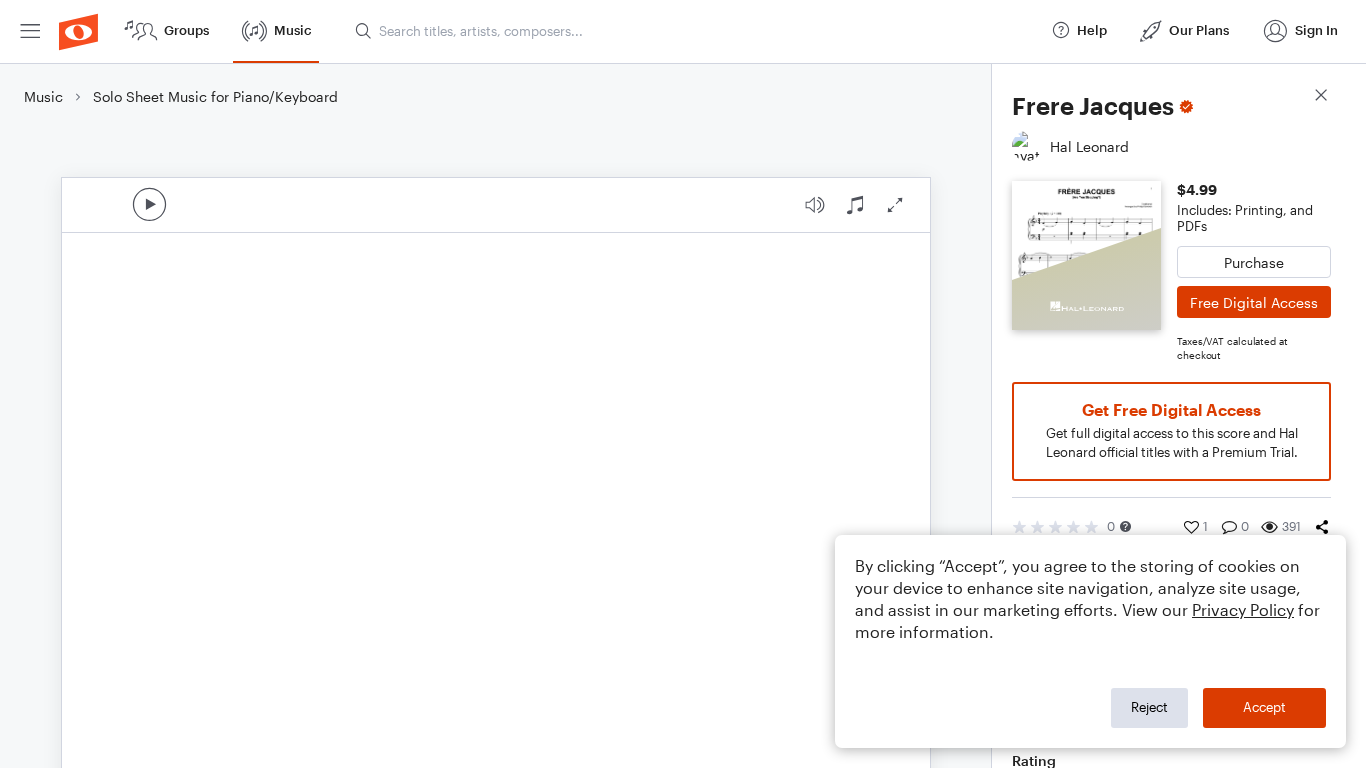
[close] (1321, 97)
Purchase (1254, 262)
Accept (1264, 707)
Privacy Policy (1243, 609)
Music (43, 96)
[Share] (1322, 527)
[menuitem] (30, 31)
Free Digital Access (1254, 302)
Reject (1149, 707)
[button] (1125, 526)
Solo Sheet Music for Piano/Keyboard (215, 96)
